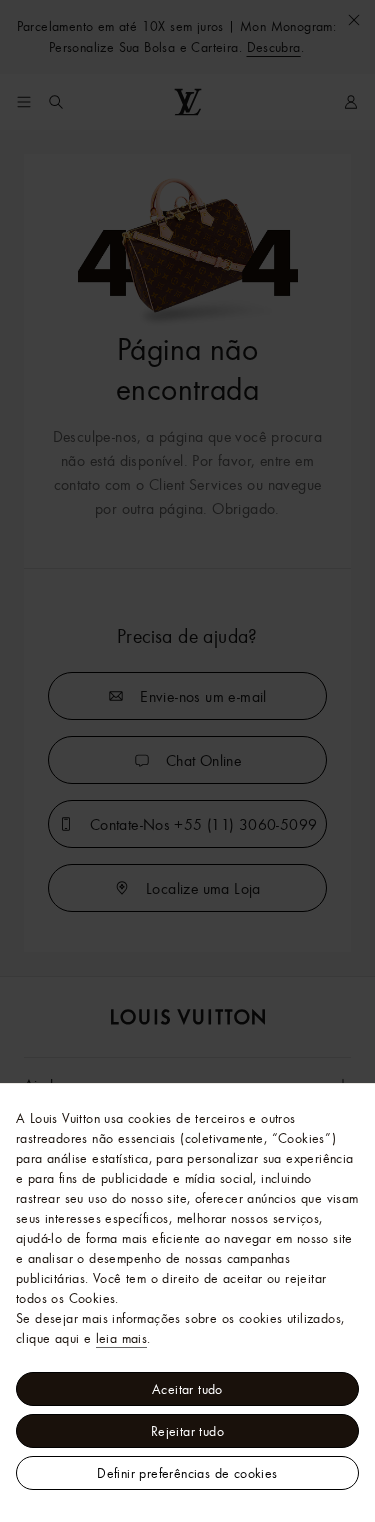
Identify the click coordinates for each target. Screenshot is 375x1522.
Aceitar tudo (187, 1389)
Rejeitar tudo (187, 1431)
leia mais (122, 1338)
